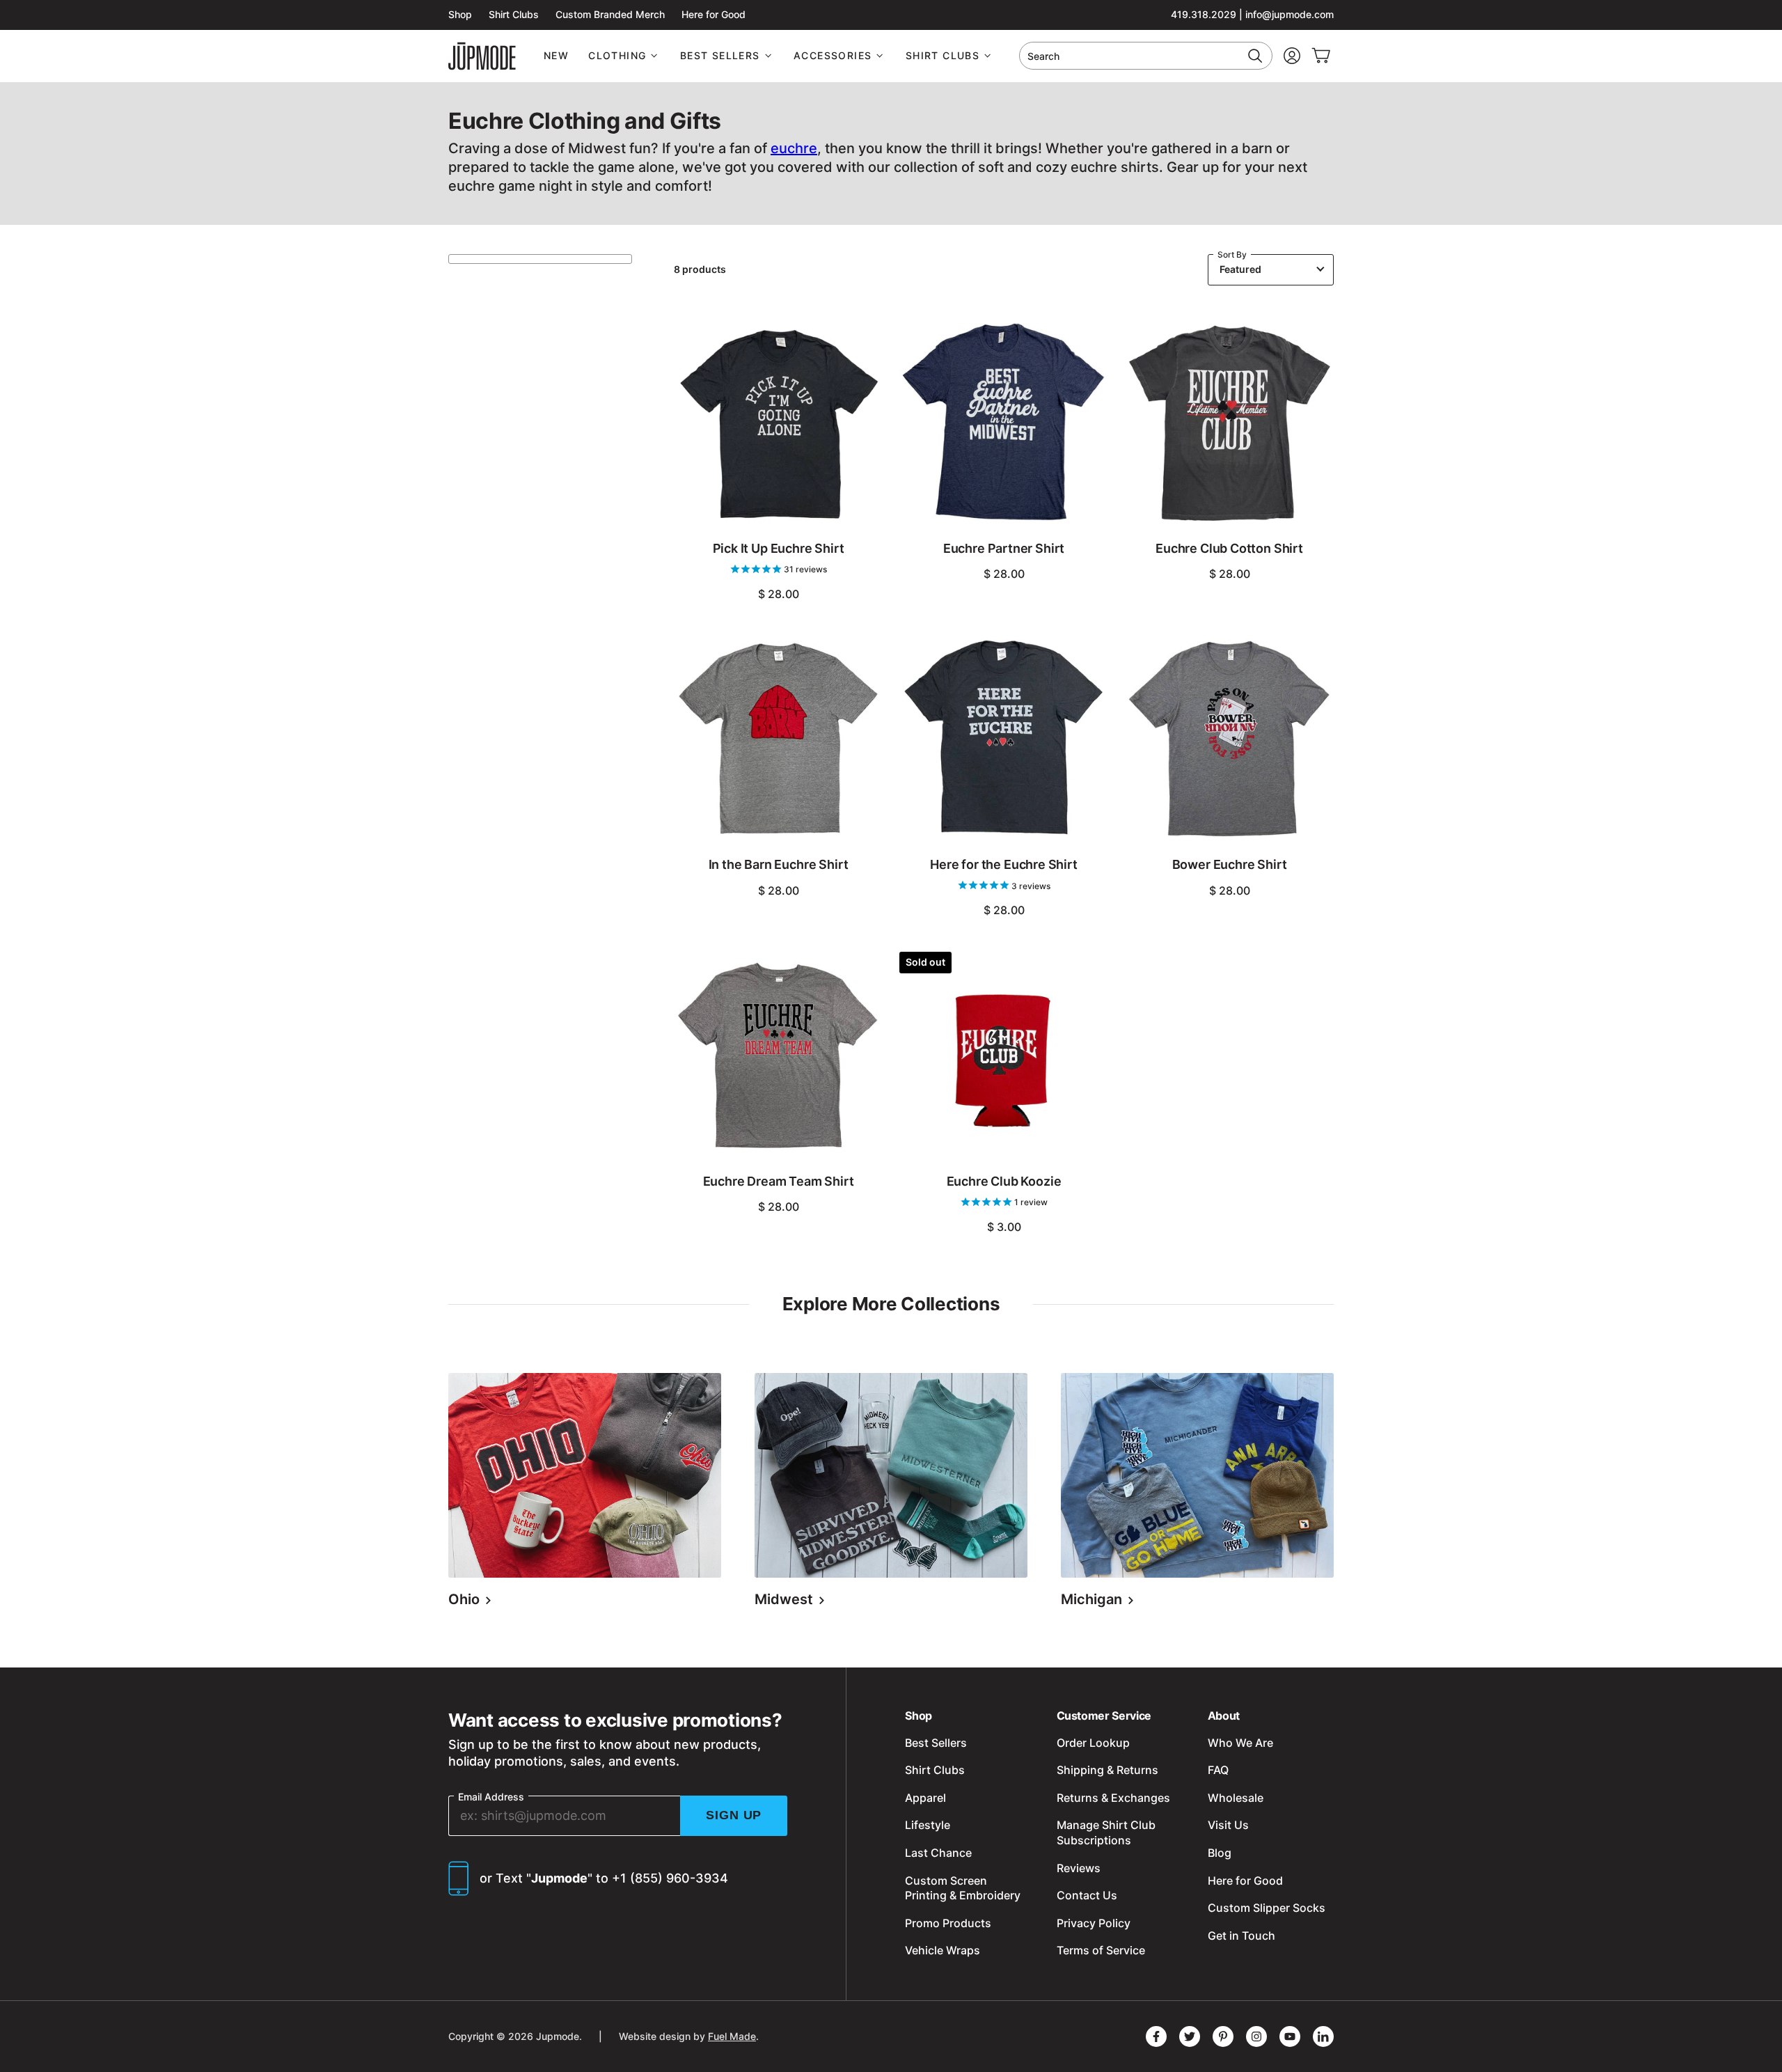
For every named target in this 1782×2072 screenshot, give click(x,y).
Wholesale (1236, 1798)
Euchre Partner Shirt (1004, 548)
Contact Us (1087, 1895)
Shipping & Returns (1107, 1770)
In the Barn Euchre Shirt (779, 864)
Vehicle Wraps (943, 1950)
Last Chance (938, 1853)
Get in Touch (1241, 1936)
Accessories (833, 55)
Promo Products (948, 1923)
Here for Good (713, 14)
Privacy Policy (1094, 1923)
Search (1043, 56)
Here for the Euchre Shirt (1004, 864)
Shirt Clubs (514, 14)
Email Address (491, 1797)
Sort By (1232, 254)
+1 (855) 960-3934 (670, 1878)
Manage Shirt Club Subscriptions (1106, 1832)
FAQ (1218, 1770)
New (556, 55)
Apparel (925, 1798)
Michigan (1093, 1599)
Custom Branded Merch (610, 14)
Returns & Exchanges (1113, 1798)
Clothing (617, 55)
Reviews (1079, 1868)
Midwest (786, 1599)
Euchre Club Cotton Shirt (1229, 548)
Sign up (734, 1815)
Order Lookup (1093, 1743)
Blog (1220, 1853)
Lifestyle (928, 1825)
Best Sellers (720, 55)
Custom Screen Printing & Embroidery (963, 1888)
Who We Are (1240, 1743)
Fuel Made (732, 2036)
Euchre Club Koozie (1004, 1181)
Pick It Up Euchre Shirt (779, 548)
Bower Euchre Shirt (1230, 864)
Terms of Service (1101, 1950)
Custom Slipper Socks (1267, 1908)
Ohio (466, 1599)
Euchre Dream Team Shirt (779, 1181)
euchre (794, 148)
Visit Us (1228, 1825)
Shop (460, 14)
